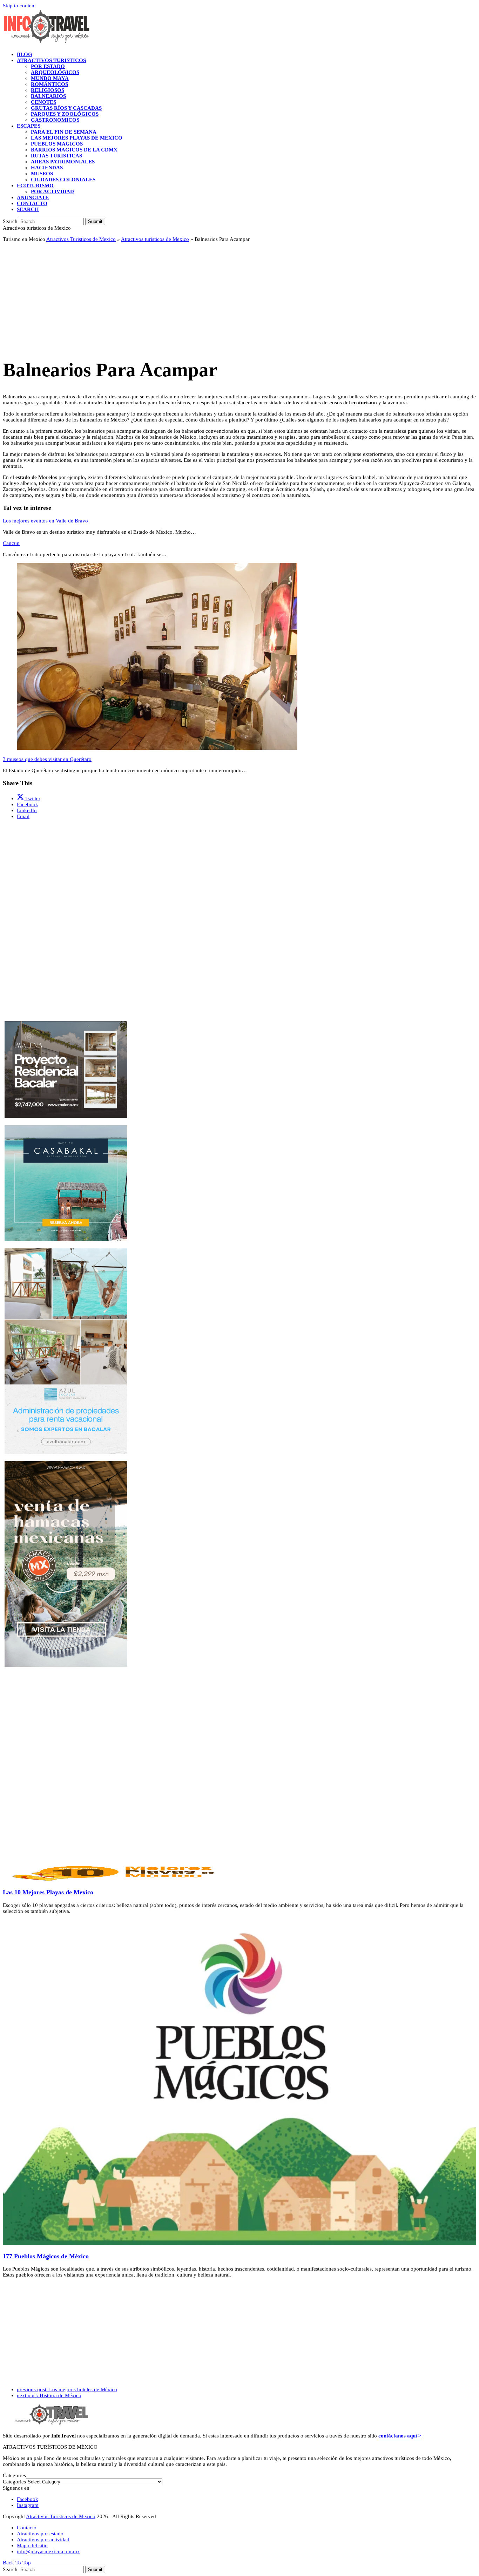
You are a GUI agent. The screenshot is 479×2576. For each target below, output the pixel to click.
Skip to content (19, 6)
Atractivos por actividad (43, 2540)
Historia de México (49, 2395)
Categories (14, 2482)
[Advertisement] (213, 297)
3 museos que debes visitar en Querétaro (47, 759)
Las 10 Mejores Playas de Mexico (48, 1892)
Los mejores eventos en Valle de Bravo (45, 521)
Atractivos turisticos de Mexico (155, 239)
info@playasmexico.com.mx (48, 2551)
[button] (28, 209)
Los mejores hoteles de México (67, 2389)
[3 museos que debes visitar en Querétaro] (157, 748)
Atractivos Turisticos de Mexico (81, 239)
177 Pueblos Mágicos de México (46, 2256)
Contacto (27, 2528)
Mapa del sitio (32, 2545)
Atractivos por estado (40, 2534)
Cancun (11, 543)
